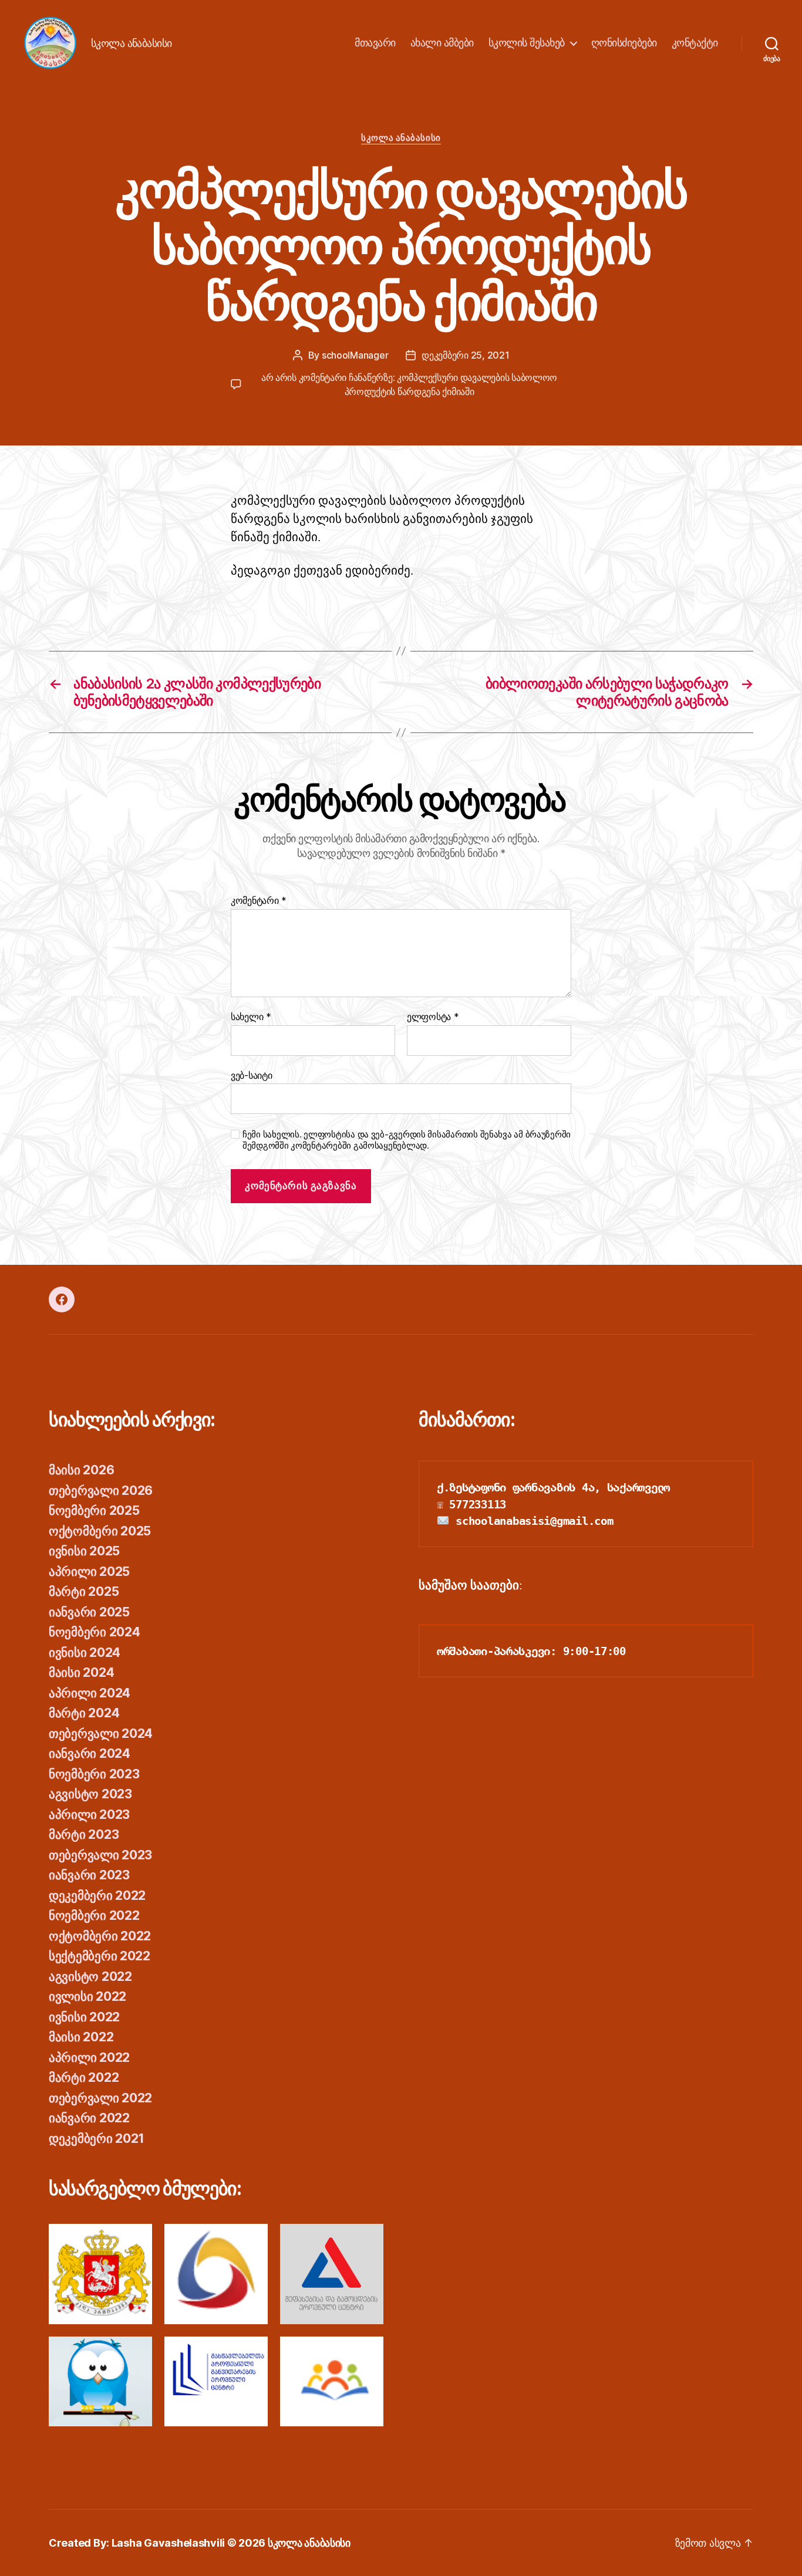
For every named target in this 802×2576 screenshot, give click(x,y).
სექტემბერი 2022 (100, 1956)
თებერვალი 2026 (101, 1490)
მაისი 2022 (81, 2037)
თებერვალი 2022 (100, 2098)
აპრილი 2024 (90, 1693)
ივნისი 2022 (84, 2017)
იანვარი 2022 (89, 2118)
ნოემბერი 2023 (94, 1774)
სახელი (251, 1017)
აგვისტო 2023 (90, 1794)
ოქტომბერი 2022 (100, 1936)
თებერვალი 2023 (100, 1855)
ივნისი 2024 (85, 1652)
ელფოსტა (433, 1017)
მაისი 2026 (81, 1470)
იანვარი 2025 (89, 1612)
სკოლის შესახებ (527, 43)
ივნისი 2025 (84, 1551)
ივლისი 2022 (87, 1996)
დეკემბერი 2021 (97, 2138)
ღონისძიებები (624, 43)
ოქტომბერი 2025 (100, 1531)
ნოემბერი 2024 (95, 1632)
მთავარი (375, 43)
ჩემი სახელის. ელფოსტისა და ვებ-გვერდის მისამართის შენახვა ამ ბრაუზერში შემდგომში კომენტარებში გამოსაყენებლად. (407, 1140)
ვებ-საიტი (252, 1075)
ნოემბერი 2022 (94, 1915)
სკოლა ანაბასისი (401, 138)
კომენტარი (259, 901)
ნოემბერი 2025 (94, 1510)
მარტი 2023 (84, 1834)
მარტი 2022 (84, 2077)
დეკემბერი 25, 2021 (465, 355)
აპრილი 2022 (89, 2057)
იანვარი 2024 (90, 1753)
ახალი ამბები (442, 43)
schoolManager (355, 355)
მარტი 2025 (84, 1591)
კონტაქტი (695, 43)
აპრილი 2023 (89, 1814)
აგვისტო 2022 (90, 1976)
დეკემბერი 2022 (97, 1895)
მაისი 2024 (81, 1672)
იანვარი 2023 (89, 1875)
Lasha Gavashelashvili (168, 2543)
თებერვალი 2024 (101, 1733)
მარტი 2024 (84, 1713)
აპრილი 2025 (89, 1571)
